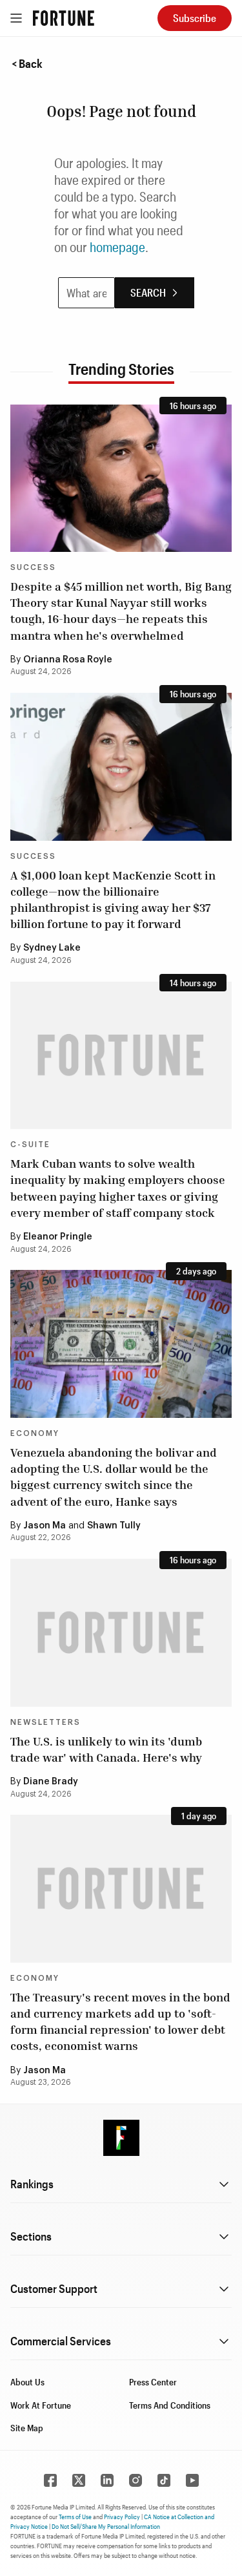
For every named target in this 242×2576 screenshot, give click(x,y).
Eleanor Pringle (58, 1237)
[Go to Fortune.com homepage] (64, 18)
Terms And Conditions (170, 2405)
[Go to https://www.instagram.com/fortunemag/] (136, 2480)
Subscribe (195, 18)
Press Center (153, 2382)
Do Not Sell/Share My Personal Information (106, 2526)
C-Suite (30, 1145)
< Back (27, 63)
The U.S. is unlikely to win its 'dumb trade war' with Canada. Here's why (106, 1749)
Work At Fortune (41, 2405)
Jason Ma (45, 1526)
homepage (117, 247)
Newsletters (45, 1722)
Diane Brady (51, 1782)
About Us (27, 2382)
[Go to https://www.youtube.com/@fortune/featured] (192, 2480)
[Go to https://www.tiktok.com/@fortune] (164, 2480)
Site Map (27, 2428)
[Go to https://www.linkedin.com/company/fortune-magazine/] (107, 2480)
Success (33, 567)
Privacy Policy (122, 2517)
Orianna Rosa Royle (68, 660)
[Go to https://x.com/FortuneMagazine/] (79, 2480)
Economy (35, 1433)
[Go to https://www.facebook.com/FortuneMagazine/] (50, 2480)
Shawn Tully (114, 1526)
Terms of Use (75, 2517)
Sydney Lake (52, 948)
